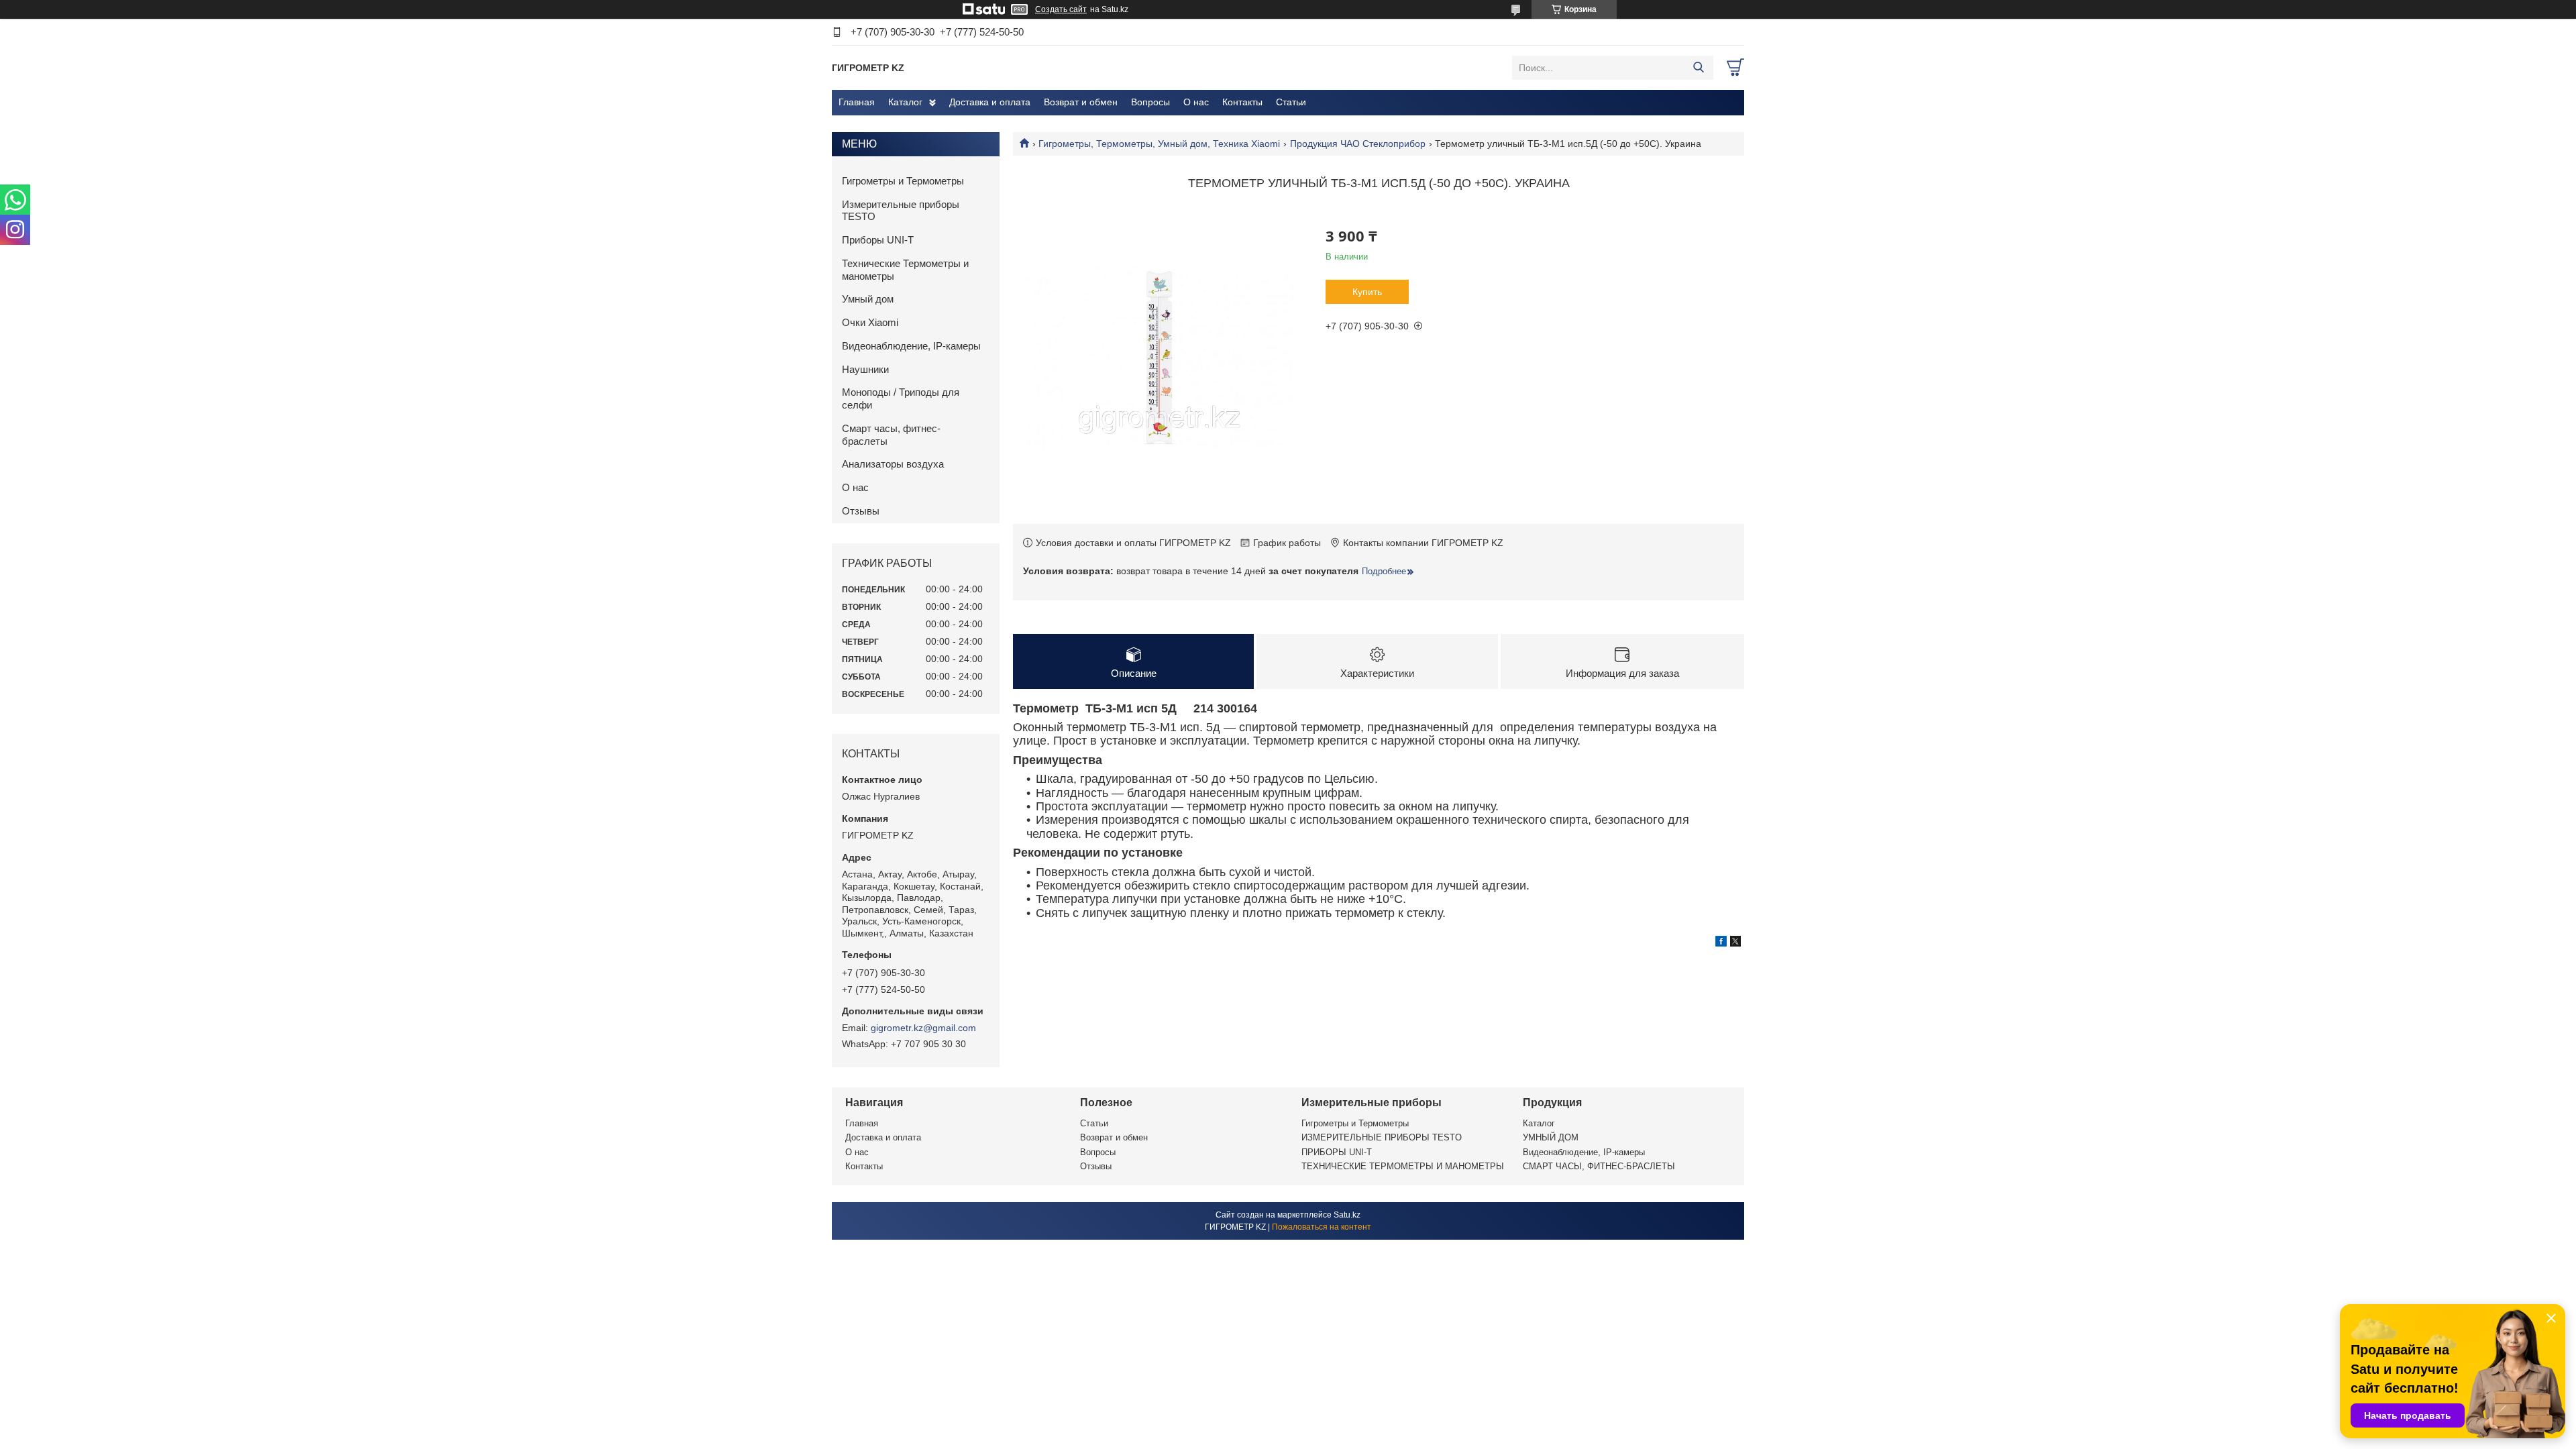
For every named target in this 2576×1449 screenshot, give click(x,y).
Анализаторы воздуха (893, 464)
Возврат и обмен (1081, 102)
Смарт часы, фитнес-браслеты (891, 435)
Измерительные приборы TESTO (901, 211)
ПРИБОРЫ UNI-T (1337, 1152)
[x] (1735, 943)
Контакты (1242, 102)
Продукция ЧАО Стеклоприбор (1358, 144)
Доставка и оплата (990, 102)
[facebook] (1721, 943)
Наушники (865, 369)
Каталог (905, 102)
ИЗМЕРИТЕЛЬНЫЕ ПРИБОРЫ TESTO (1382, 1137)
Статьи (1291, 102)
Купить (1367, 292)
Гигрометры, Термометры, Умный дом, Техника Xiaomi (1159, 144)
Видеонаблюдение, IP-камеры (911, 346)
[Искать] (1698, 68)
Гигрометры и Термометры (903, 181)
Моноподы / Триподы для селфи (901, 398)
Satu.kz (1347, 1215)
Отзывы (861, 511)
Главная (857, 102)
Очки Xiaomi (870, 322)
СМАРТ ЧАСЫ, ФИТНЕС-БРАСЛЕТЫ (1599, 1166)
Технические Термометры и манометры (905, 270)
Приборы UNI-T (878, 240)
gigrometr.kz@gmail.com (923, 1028)
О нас (1196, 102)
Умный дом (868, 299)
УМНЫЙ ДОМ (1551, 1137)
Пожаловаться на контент (1322, 1227)
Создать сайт (1061, 9)
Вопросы (1150, 102)
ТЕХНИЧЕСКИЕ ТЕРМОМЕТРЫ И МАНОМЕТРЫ (1403, 1166)
